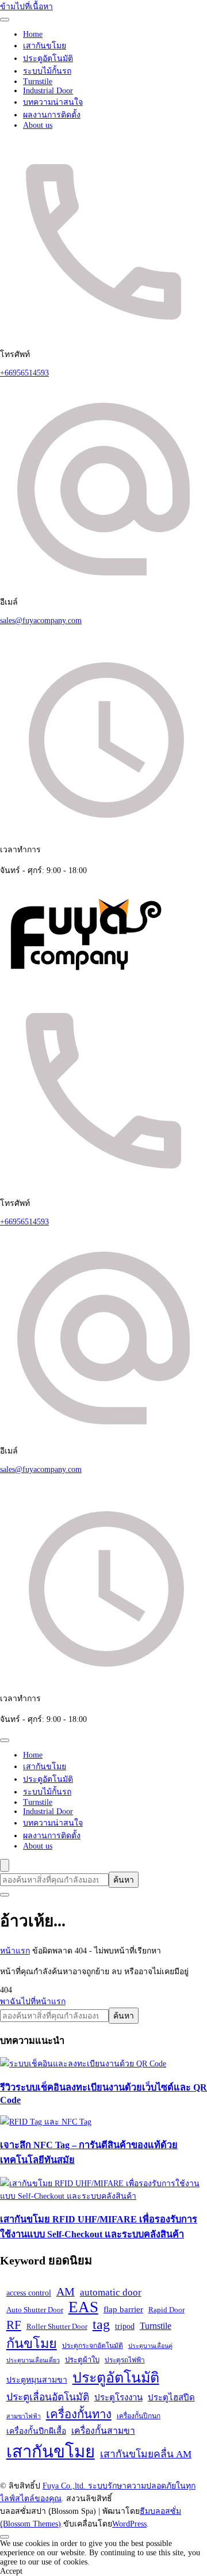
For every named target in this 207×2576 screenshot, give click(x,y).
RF (14, 2325)
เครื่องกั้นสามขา (103, 2431)
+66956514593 (24, 373)
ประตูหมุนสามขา (37, 2380)
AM (66, 2292)
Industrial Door (48, 91)
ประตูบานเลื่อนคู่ (150, 2346)
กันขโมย (32, 2343)
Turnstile (38, 81)
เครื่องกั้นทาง (79, 2414)
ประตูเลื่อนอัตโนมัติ (48, 2397)
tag (101, 2324)
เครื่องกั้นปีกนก (139, 2416)
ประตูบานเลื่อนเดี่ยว (33, 2360)
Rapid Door (166, 2310)
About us (38, 125)
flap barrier (123, 2309)
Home (33, 34)
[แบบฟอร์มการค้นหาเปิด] (5, 1865)
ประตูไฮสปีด (171, 2397)
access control (29, 2293)
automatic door (111, 2292)
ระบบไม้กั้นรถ (47, 71)
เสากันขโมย (45, 46)
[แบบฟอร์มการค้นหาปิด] (5, 1895)
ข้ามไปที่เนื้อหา (26, 7)
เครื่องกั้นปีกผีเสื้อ (36, 2431)
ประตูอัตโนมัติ (48, 58)
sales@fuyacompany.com (41, 621)
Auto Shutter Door (35, 2310)
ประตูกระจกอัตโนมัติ (93, 2346)
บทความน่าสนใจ (53, 102)
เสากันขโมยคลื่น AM (146, 2454)
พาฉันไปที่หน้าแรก (33, 2002)
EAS (83, 2307)
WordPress (129, 2524)
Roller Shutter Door (57, 2326)
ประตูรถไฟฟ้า (125, 2360)
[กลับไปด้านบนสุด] (5, 2537)
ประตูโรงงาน (118, 2397)
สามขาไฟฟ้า (24, 2416)
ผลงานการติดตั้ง (52, 115)
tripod (125, 2326)
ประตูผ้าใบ (82, 2360)
